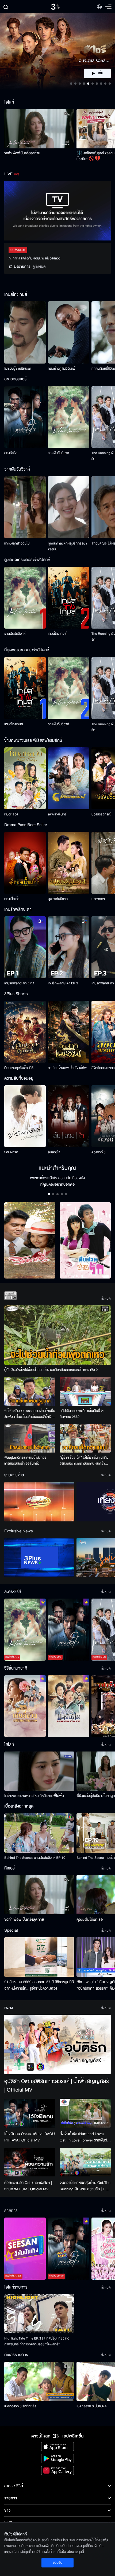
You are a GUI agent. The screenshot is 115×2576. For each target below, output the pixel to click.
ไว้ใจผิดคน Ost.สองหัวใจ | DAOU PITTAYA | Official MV (30, 2137)
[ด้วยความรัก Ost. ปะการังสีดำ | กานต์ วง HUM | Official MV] (30, 2162)
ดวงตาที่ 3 (99, 1152)
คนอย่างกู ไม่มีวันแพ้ (62, 369)
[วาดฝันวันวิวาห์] (69, 417)
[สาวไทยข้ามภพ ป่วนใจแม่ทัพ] (69, 1032)
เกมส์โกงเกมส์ (57, 634)
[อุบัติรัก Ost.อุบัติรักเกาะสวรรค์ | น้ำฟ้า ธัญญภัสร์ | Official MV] (57, 2045)
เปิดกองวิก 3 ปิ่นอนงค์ (92, 2406)
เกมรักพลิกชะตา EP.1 (19, 983)
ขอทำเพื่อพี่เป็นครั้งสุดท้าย (22, 153)
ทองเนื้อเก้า (12, 899)
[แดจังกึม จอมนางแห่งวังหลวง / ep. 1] (69, 1706)
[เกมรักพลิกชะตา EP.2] (69, 947)
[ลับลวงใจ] (69, 1116)
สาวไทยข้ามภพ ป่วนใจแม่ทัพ (67, 1068)
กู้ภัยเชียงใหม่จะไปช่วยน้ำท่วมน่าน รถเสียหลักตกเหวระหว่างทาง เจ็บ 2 (51, 1370)
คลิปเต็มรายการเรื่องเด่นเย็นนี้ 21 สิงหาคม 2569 (82, 1414)
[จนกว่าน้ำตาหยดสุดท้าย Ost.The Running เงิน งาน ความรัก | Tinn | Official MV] (85, 2162)
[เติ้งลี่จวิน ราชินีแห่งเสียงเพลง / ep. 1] (25, 1706)
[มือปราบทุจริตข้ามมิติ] (25, 1032)
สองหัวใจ (10, 453)
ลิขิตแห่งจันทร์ (57, 814)
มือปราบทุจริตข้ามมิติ (19, 1068)
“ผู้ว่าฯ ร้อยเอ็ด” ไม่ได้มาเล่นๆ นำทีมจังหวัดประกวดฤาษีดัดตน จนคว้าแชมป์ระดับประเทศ (84, 1461)
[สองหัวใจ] (25, 417)
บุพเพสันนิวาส (58, 899)
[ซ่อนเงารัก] (25, 1116)
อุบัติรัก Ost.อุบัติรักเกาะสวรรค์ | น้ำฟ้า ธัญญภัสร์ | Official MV (57, 2086)
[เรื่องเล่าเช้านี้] (39, 1502)
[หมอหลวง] (25, 778)
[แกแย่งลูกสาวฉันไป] (25, 507)
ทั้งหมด (106, 1299)
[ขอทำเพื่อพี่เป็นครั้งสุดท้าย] (39, 129)
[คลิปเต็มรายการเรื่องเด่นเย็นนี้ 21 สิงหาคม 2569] (85, 1391)
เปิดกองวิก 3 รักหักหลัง (20, 2406)
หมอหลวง (11, 814)
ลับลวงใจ (54, 1152)
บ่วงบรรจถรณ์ (101, 814)
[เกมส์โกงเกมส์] (69, 598)
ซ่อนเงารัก (11, 1152)
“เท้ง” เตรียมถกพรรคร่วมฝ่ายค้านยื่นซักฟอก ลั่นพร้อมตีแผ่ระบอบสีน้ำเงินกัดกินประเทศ (30, 1414)
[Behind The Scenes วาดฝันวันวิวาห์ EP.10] (39, 1833)
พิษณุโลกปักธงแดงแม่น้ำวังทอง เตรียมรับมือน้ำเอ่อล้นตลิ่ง (25, 1461)
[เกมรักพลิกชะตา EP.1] (25, 947)
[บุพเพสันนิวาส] (69, 863)
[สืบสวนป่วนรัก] (85, 1240)
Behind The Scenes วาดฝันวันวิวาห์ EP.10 (35, 1858)
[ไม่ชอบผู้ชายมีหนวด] (25, 332)
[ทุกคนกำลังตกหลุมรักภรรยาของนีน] (69, 507)
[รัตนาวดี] (30, 1240)
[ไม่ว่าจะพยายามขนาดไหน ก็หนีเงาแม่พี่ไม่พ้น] (39, 1771)
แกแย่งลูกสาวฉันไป (17, 543)
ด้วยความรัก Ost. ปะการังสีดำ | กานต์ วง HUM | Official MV (28, 2186)
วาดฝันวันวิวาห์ (58, 453)
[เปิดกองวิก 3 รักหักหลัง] (39, 2381)
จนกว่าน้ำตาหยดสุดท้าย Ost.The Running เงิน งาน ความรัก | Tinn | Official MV (85, 2186)
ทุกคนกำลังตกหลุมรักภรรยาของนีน (67, 546)
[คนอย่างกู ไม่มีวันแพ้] (69, 332)
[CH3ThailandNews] (39, 1558)
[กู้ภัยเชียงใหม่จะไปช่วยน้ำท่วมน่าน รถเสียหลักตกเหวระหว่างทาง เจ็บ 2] (57, 1335)
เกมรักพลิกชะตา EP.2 (63, 983)
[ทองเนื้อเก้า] (25, 863)
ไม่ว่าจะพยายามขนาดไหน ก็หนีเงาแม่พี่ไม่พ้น (34, 1796)
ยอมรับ (57, 2563)
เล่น (101, 73)
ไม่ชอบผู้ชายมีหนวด (18, 369)
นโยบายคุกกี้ (75, 2552)
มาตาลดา (98, 899)
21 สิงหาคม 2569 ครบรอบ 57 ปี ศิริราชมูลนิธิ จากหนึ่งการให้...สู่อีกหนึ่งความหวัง (39, 1985)
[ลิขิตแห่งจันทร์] (69, 778)
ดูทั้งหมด (39, 267)
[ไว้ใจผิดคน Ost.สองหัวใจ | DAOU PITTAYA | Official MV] (30, 2113)
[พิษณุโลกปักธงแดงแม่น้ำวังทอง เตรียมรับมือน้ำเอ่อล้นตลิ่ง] (30, 1438)
